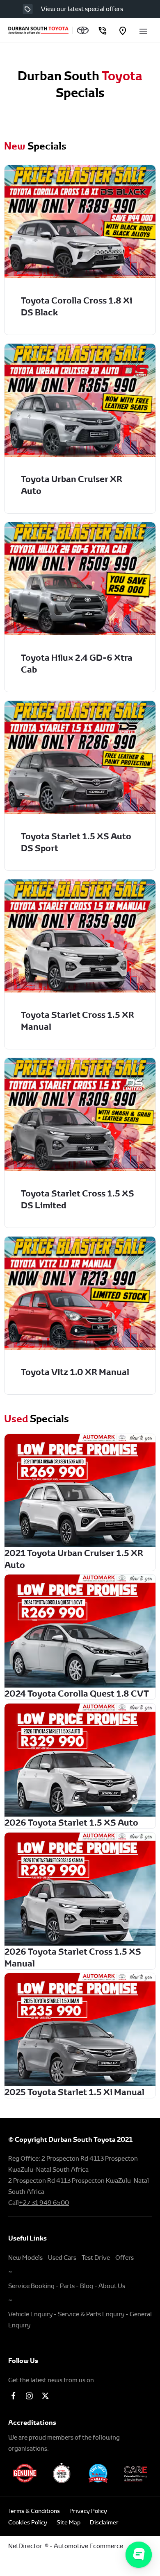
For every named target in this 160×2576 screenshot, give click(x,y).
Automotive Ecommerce (88, 2546)
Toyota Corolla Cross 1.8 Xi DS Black (77, 306)
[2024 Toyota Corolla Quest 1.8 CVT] (80, 1631)
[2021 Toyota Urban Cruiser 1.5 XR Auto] (80, 1491)
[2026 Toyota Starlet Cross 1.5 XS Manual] (80, 1889)
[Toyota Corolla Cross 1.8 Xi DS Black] (80, 222)
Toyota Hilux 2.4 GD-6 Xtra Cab (77, 664)
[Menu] (143, 30)
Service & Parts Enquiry (91, 2314)
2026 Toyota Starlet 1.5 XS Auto (71, 1823)
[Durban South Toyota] (38, 30)
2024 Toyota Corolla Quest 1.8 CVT (77, 1694)
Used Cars (62, 2258)
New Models (25, 2258)
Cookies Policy (28, 2522)
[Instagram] (29, 2396)
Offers (125, 2258)
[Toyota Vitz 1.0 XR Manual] (80, 1293)
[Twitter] (45, 2396)
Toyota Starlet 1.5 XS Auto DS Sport (76, 842)
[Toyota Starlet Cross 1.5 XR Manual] (80, 936)
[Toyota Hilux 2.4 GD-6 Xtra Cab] (80, 579)
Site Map (69, 2522)
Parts (67, 2286)
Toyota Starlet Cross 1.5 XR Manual (78, 1021)
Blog (87, 2286)
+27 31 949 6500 (44, 2203)
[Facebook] (13, 2396)
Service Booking (31, 2286)
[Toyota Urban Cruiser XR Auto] (80, 400)
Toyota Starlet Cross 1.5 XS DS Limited (78, 1199)
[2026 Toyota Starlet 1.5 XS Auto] (80, 1760)
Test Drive (96, 2258)
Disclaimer (104, 2522)
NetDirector (26, 2546)
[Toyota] (83, 30)
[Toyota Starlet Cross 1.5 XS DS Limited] (80, 1115)
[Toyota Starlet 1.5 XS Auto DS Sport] (80, 757)
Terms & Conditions (34, 2511)
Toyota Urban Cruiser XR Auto (72, 485)
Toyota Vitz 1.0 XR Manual (75, 1372)
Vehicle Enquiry (30, 2314)
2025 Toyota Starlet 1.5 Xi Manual (74, 2092)
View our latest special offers (82, 9)
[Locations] (123, 31)
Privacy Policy (88, 2511)
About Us (112, 2286)
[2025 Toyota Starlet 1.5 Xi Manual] (80, 2030)
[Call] (102, 31)
